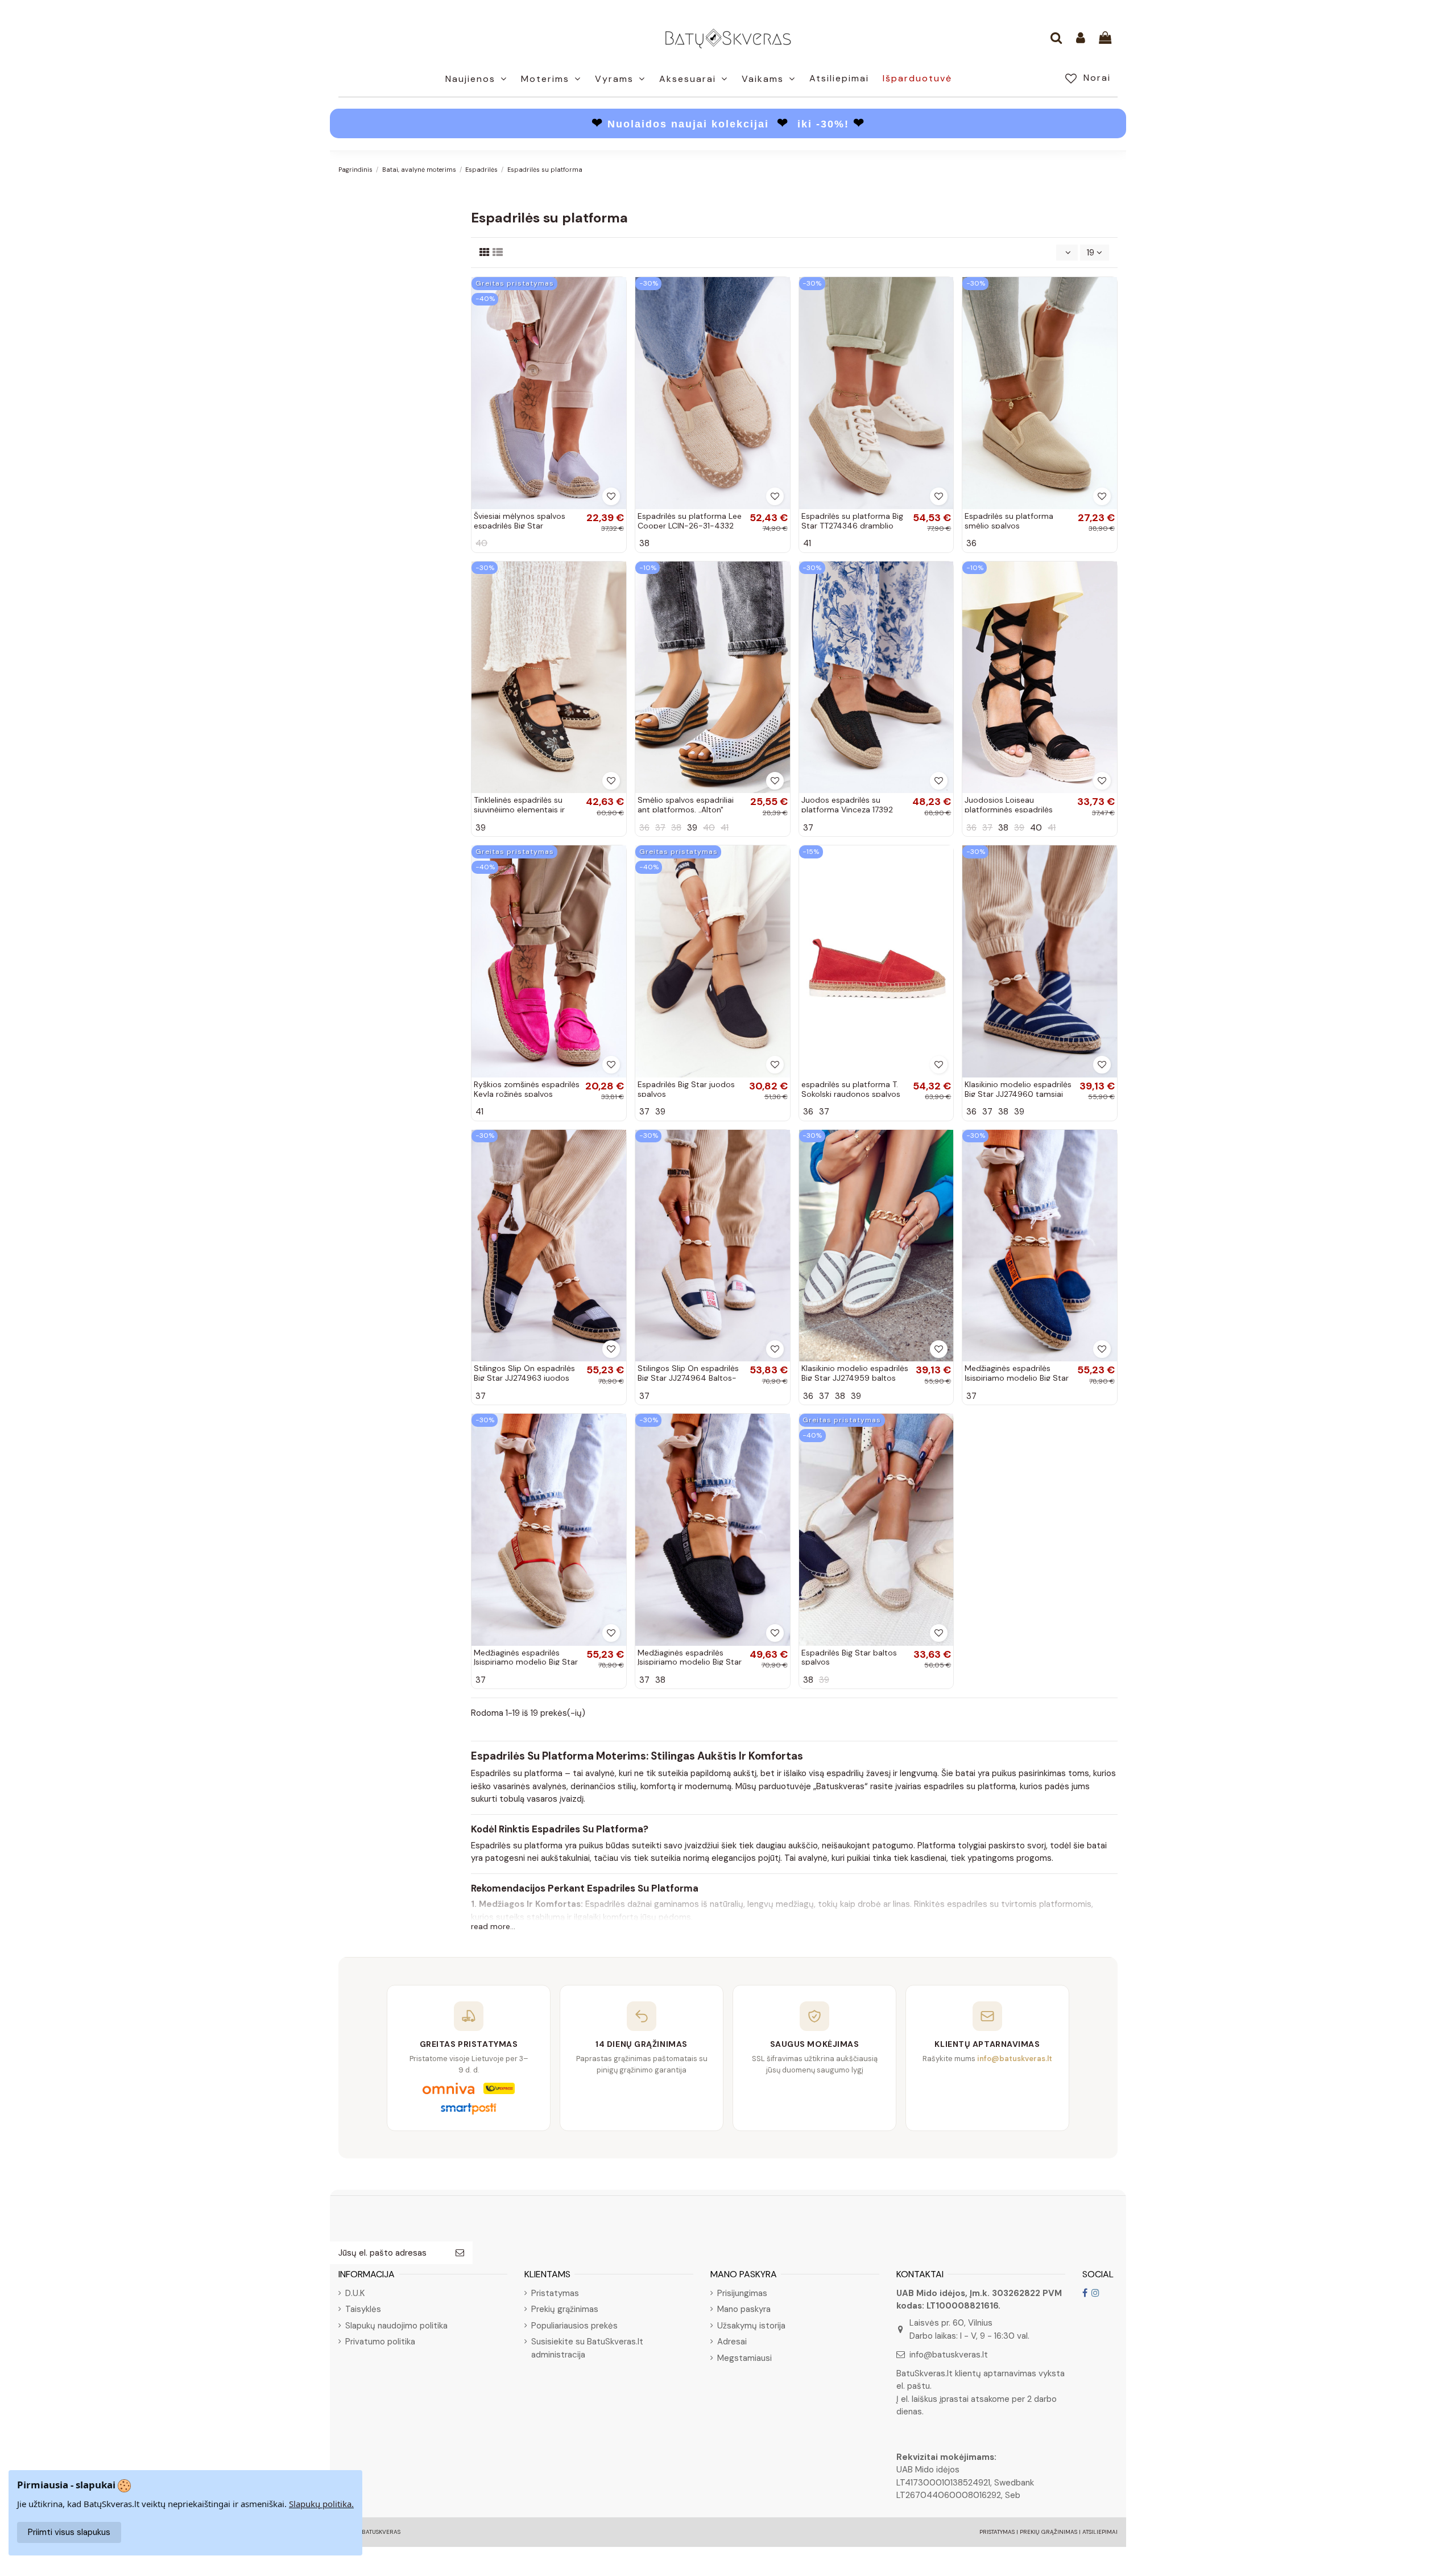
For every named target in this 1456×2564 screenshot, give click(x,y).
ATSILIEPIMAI (1100, 2532)
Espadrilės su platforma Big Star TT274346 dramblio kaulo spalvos (852, 526)
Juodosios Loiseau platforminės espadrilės (1009, 805)
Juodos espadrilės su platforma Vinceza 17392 (847, 805)
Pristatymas (555, 2293)
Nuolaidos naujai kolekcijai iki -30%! (728, 124)
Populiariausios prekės (574, 2326)
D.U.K (355, 2293)
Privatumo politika (380, 2342)
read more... (493, 1926)
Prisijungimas (742, 2293)
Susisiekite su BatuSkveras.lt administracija (587, 2348)
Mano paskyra (744, 2309)
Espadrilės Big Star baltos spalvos (849, 1657)
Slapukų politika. (321, 2504)
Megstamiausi (744, 2358)
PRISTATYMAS (997, 2532)
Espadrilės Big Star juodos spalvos (686, 1089)
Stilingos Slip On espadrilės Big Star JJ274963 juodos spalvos (524, 1378)
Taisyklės (363, 2309)
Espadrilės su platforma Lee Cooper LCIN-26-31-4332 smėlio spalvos (690, 526)
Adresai (732, 2342)
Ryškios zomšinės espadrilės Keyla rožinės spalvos (527, 1089)
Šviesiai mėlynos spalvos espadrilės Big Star (520, 521)
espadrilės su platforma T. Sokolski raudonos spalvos (851, 1089)
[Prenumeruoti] (460, 2253)
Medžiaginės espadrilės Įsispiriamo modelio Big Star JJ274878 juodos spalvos (690, 1662)
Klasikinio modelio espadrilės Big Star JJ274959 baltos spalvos (855, 1378)
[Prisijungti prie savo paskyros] (1081, 39)
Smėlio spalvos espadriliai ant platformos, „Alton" (686, 805)
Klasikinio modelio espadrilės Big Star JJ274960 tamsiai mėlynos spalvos (1018, 1094)
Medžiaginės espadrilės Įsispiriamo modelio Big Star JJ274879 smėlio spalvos (526, 1662)
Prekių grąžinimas (565, 2309)
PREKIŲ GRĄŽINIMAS (1048, 2532)
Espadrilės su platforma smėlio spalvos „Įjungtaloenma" (1009, 526)
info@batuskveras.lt (949, 2355)
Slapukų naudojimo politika (396, 2326)
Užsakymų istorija (751, 2326)
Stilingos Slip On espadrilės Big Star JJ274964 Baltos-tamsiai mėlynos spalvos (688, 1378)
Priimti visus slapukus (69, 2532)
